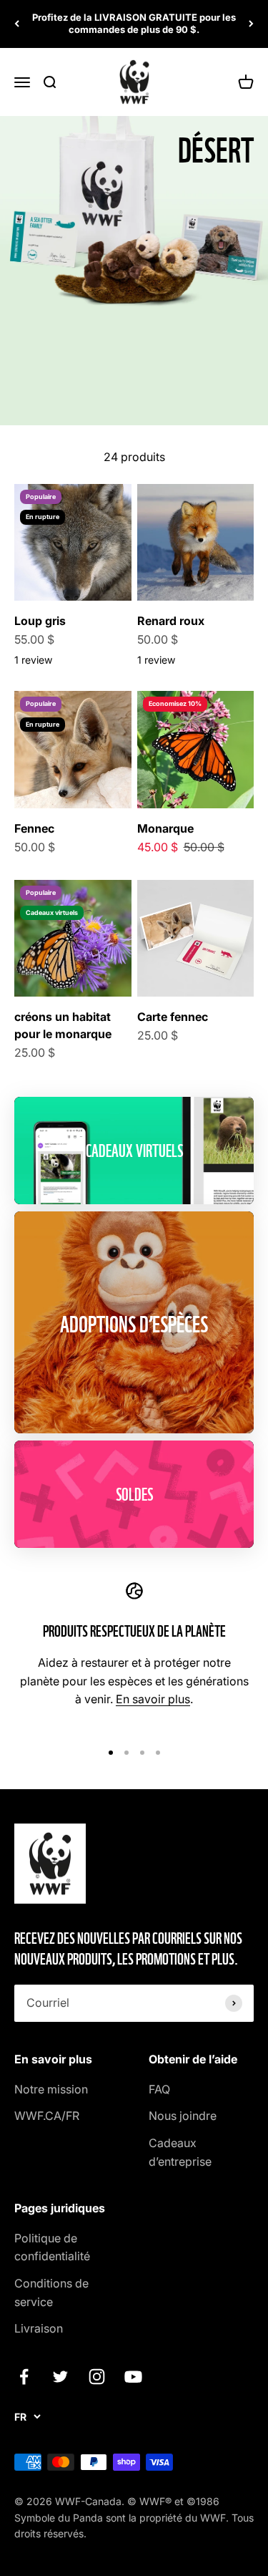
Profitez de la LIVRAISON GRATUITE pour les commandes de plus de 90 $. (134, 23)
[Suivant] (251, 24)
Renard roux (171, 621)
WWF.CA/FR (47, 2116)
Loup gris (40, 621)
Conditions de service (51, 2292)
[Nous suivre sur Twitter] (60, 2377)
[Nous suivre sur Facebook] (24, 2377)
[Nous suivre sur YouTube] (133, 2377)
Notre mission (51, 2089)
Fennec (34, 828)
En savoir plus (153, 1699)
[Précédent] (17, 24)
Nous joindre (183, 2116)
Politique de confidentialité (52, 2247)
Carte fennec (173, 1017)
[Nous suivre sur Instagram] (97, 2377)
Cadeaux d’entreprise (180, 2152)
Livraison (39, 2328)
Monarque (165, 828)
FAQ (159, 2089)
